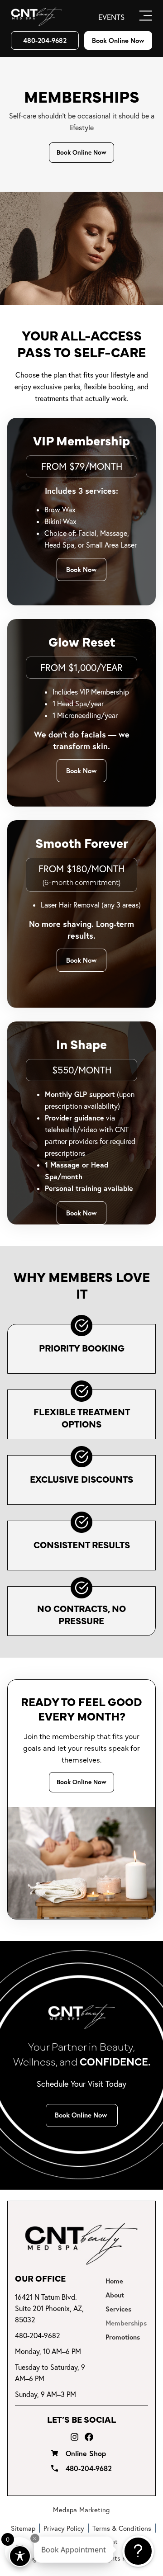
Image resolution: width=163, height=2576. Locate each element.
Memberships (126, 2323)
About (115, 2295)
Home (114, 2281)
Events (111, 17)
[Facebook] (89, 2437)
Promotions (123, 2337)
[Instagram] (74, 2437)
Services (118, 2309)
